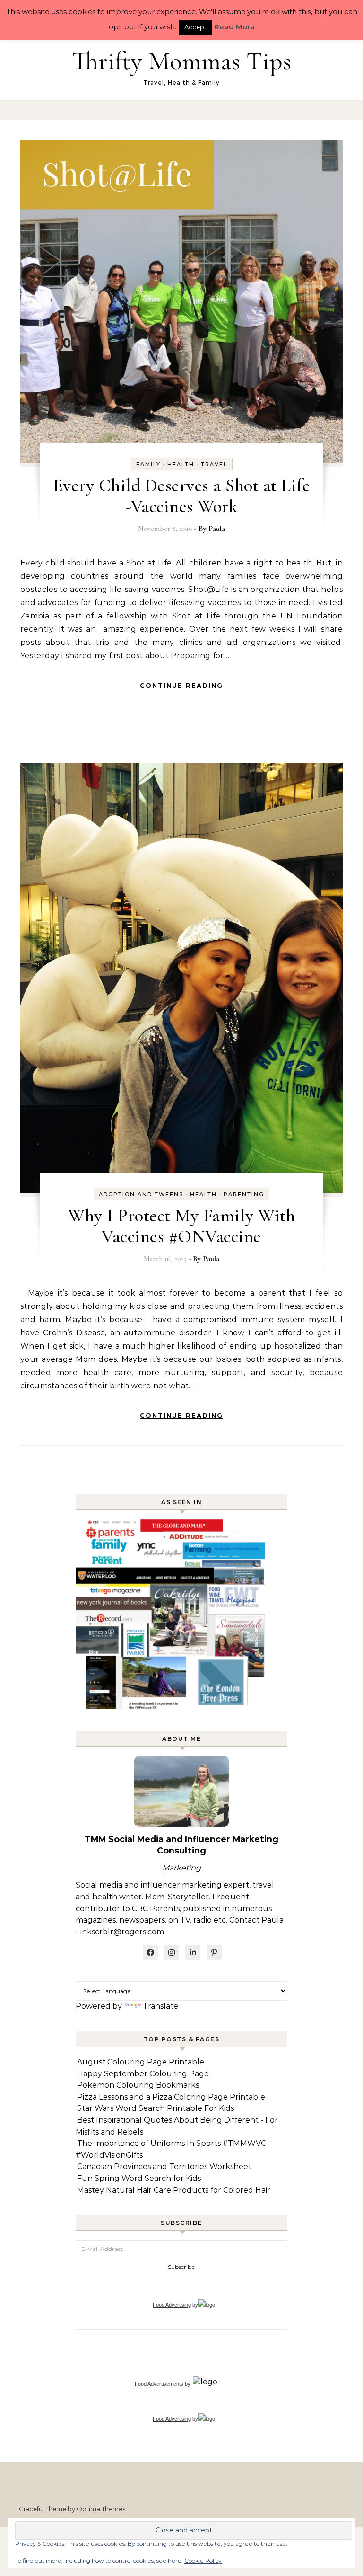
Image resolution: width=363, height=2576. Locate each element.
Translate (160, 2006)
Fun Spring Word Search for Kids (139, 2178)
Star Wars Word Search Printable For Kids (156, 2108)
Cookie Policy (203, 2561)
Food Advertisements (159, 2384)
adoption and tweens (141, 1194)
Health (181, 464)
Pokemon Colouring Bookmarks (138, 2085)
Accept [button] (195, 27)
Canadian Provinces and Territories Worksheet (164, 2166)
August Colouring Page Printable (141, 2062)
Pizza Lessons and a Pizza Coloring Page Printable (171, 2097)
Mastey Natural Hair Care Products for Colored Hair (174, 2190)
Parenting (244, 1194)
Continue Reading (181, 685)
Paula (217, 529)
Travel (214, 464)
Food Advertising (172, 2305)
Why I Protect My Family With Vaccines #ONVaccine (181, 1226)
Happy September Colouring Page (143, 2074)
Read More (234, 27)
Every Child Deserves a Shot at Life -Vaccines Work (182, 496)
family (148, 464)
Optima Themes (101, 2509)
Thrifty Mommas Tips (181, 61)
